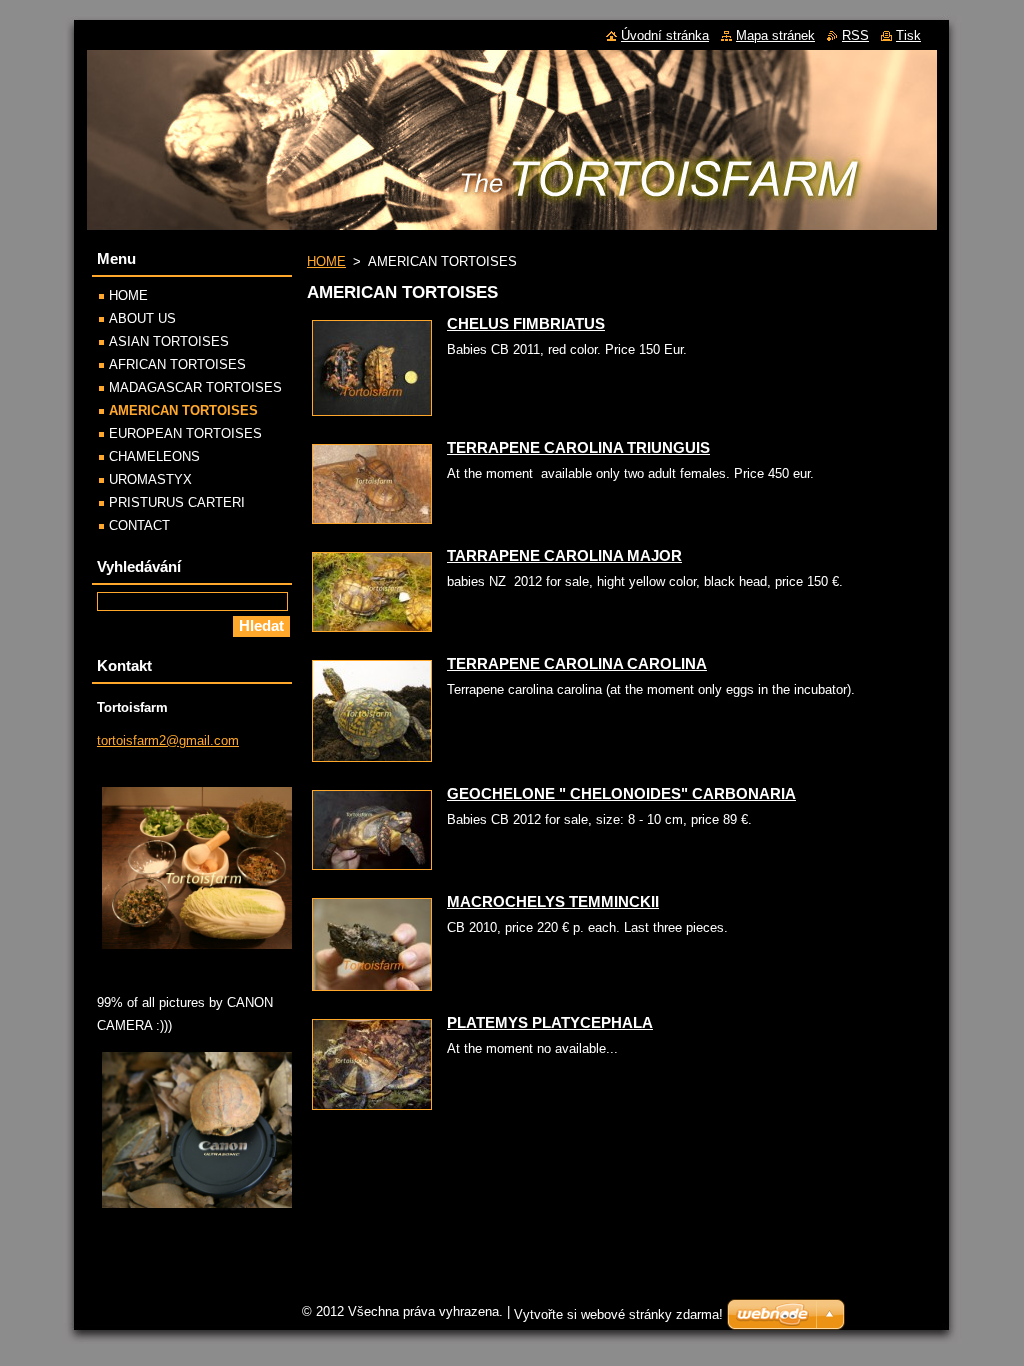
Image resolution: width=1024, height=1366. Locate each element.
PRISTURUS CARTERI (177, 502)
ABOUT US (142, 318)
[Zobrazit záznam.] (372, 416)
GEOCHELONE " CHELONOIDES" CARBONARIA (621, 793)
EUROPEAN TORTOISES (185, 433)
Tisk (908, 35)
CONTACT (139, 525)
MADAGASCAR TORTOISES (195, 387)
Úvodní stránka (665, 35)
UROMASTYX (150, 479)
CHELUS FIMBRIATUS (526, 323)
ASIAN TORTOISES (169, 341)
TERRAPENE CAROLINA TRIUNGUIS (578, 447)
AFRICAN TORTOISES (177, 364)
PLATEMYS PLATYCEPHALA (550, 1022)
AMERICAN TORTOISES (183, 410)
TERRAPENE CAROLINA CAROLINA (577, 663)
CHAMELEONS (154, 456)
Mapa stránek (775, 35)
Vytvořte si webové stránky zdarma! (618, 1314)
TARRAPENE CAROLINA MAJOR (564, 555)
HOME (326, 261)
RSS (855, 35)
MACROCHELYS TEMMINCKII (553, 901)
